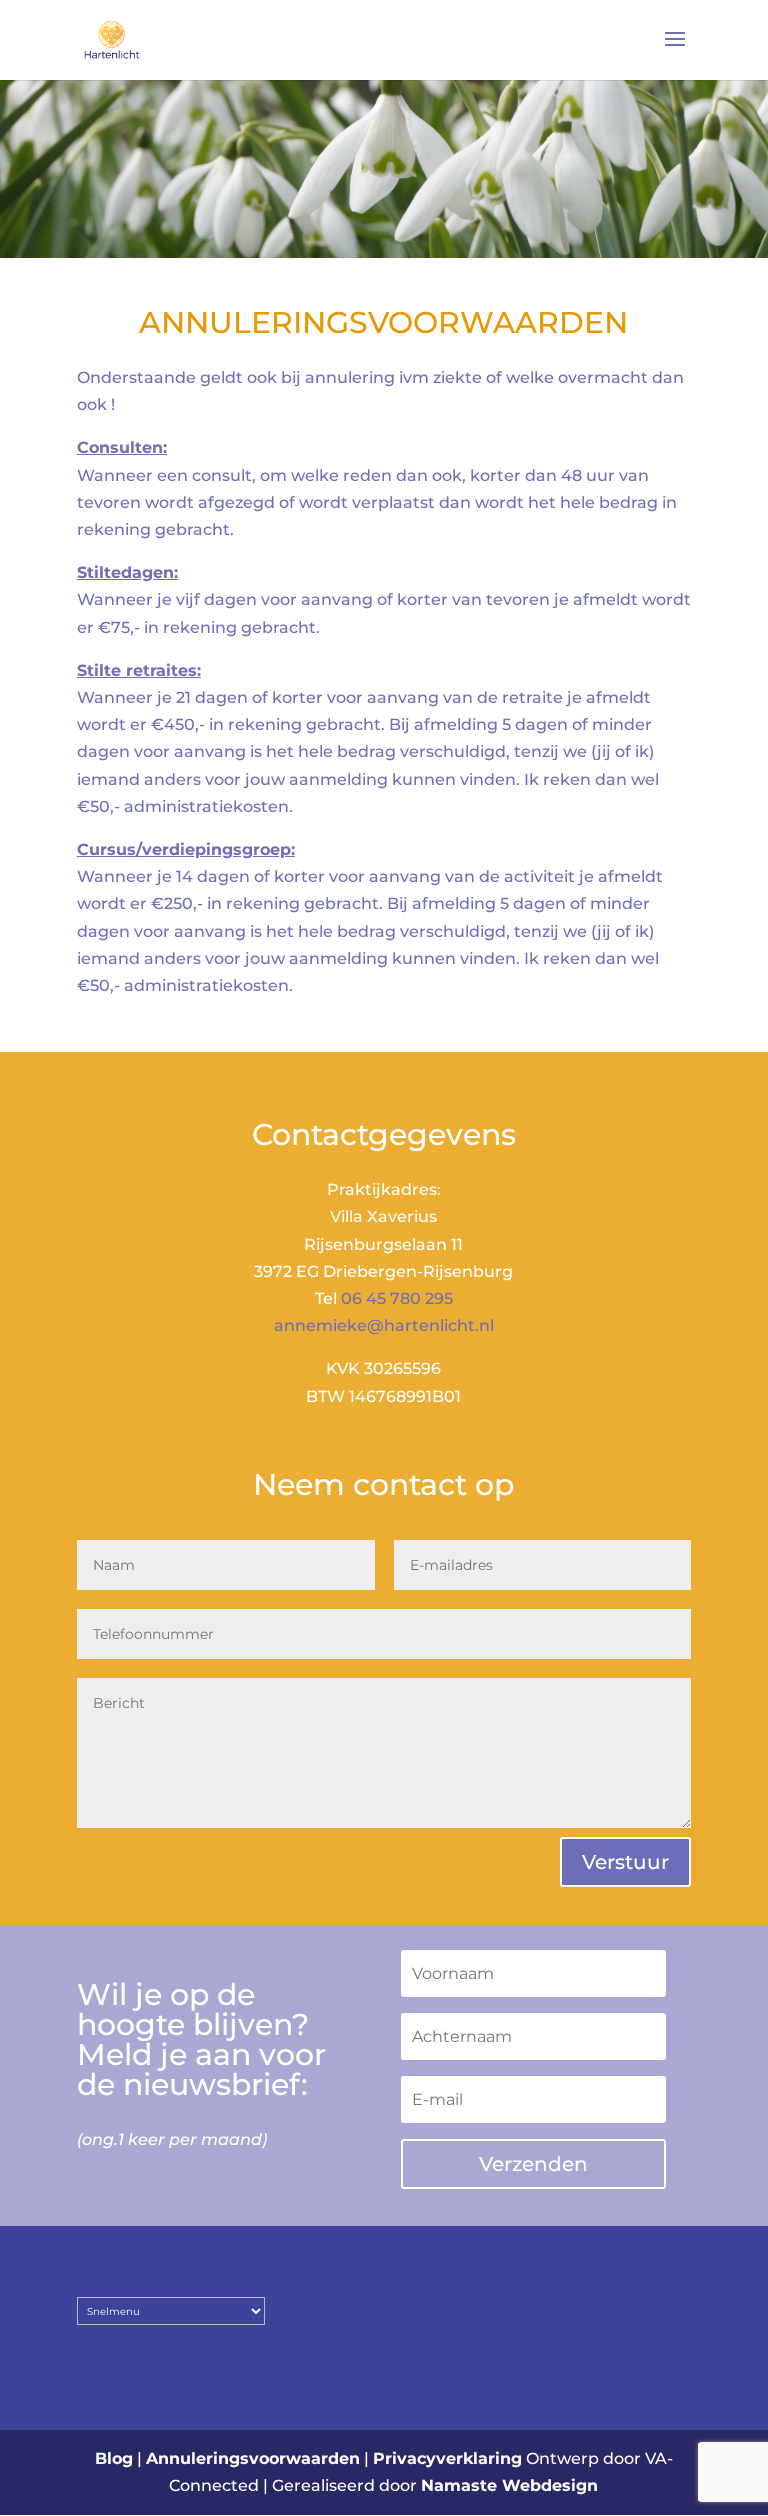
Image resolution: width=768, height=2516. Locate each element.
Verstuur (625, 1862)
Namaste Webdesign (509, 2485)
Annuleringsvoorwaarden (253, 2458)
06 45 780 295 (397, 1298)
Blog (114, 2458)
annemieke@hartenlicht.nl (384, 1325)
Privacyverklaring (447, 2458)
